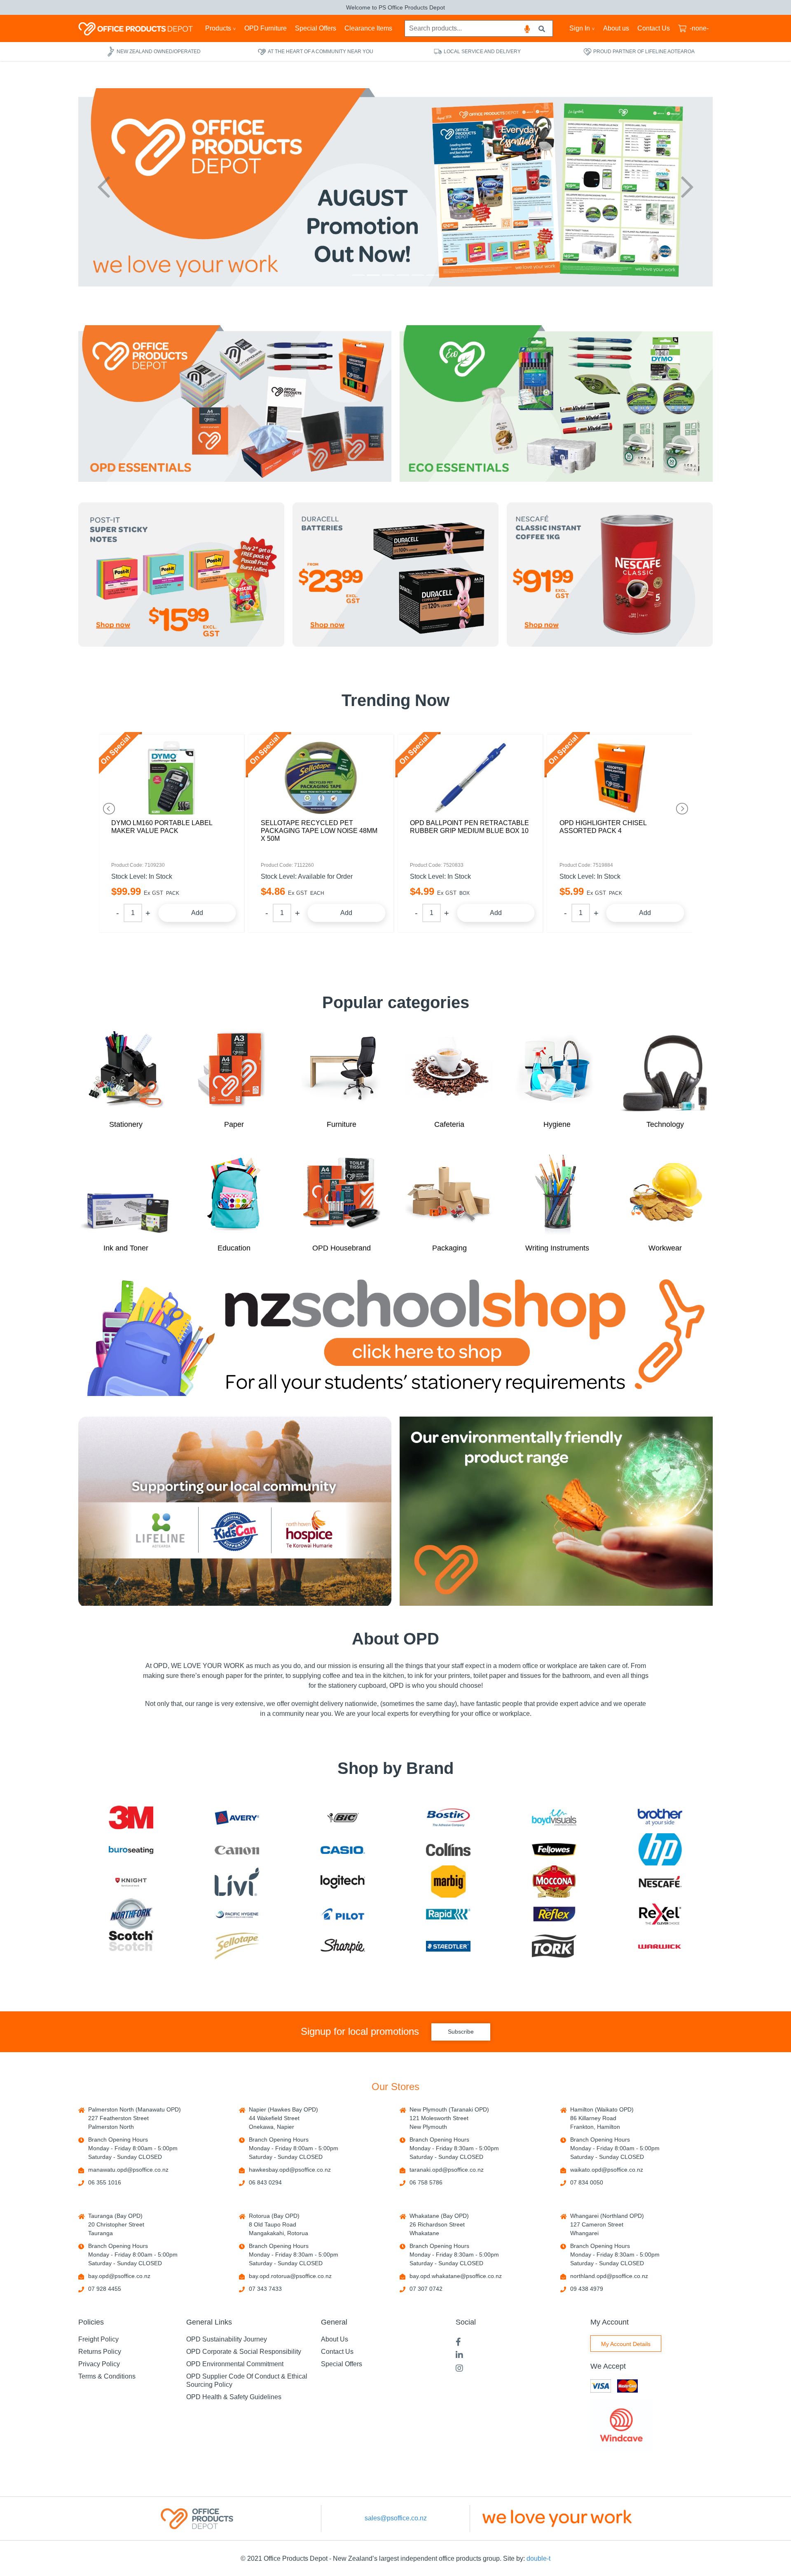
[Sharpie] (343, 1946)
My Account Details (626, 2344)
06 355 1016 (105, 2182)
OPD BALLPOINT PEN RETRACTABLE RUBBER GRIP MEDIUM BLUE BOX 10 (320, 827)
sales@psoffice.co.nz (396, 2518)
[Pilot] (343, 1914)
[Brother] (660, 1817)
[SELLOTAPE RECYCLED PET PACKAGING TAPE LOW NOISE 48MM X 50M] (172, 778)
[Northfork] (131, 1914)
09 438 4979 (587, 2289)
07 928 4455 (105, 2289)
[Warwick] (660, 1946)
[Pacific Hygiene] (237, 1914)
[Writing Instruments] (557, 1194)
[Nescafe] (660, 1882)
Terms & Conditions (107, 2376)
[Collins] (448, 1850)
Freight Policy (98, 2339)
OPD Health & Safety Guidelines (234, 2397)
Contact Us (654, 28)
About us (616, 28)
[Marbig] (448, 1882)
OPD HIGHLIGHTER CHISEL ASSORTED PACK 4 (453, 827)
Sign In (580, 28)
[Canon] (237, 1850)
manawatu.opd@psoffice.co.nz (128, 2170)
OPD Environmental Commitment (235, 2364)
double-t (538, 2558)
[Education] (234, 1194)
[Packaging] (449, 1194)
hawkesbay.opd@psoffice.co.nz (290, 2170)
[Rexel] (660, 1914)
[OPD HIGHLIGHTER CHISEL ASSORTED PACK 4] (470, 778)
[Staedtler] (448, 1946)
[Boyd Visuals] (554, 1817)
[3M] (131, 1818)
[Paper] (234, 1070)
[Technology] (665, 1070)
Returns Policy (100, 2352)
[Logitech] (343, 1882)
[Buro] (131, 1850)
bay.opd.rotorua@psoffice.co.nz (290, 2276)
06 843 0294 (265, 2182)
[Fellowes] (554, 1850)
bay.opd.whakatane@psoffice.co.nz (456, 2276)
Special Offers (316, 28)
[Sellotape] (237, 1946)
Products (218, 28)
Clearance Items (368, 28)
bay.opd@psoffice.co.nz (119, 2276)
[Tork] (554, 1946)
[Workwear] (665, 1194)
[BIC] (343, 1817)
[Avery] (237, 1817)
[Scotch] (131, 1946)
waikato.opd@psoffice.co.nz (607, 2170)
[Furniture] (342, 1070)
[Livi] (237, 1882)
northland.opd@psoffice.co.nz (609, 2276)
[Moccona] (554, 1882)
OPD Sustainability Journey (227, 2339)
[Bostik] (448, 1817)
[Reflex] (554, 1914)
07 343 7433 (265, 2289)
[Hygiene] (557, 1070)
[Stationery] (126, 1070)
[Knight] (131, 1882)
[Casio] (343, 1850)
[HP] (660, 1849)
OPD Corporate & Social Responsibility (244, 2352)
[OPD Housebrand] (342, 1194)
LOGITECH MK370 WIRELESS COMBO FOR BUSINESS (619, 827)
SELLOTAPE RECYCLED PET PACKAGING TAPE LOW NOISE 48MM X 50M (170, 831)
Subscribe (461, 2032)
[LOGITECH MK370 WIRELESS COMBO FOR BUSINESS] (620, 778)
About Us (335, 2339)
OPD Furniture (266, 28)
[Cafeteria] (449, 1070)
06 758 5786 (426, 2182)
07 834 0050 (587, 2182)
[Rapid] (448, 1914)
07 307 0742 (426, 2289)
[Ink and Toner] (126, 1194)
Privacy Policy (99, 2364)
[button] (104, 187)
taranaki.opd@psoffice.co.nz (447, 2170)
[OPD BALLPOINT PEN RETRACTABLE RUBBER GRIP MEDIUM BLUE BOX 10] (321, 778)
